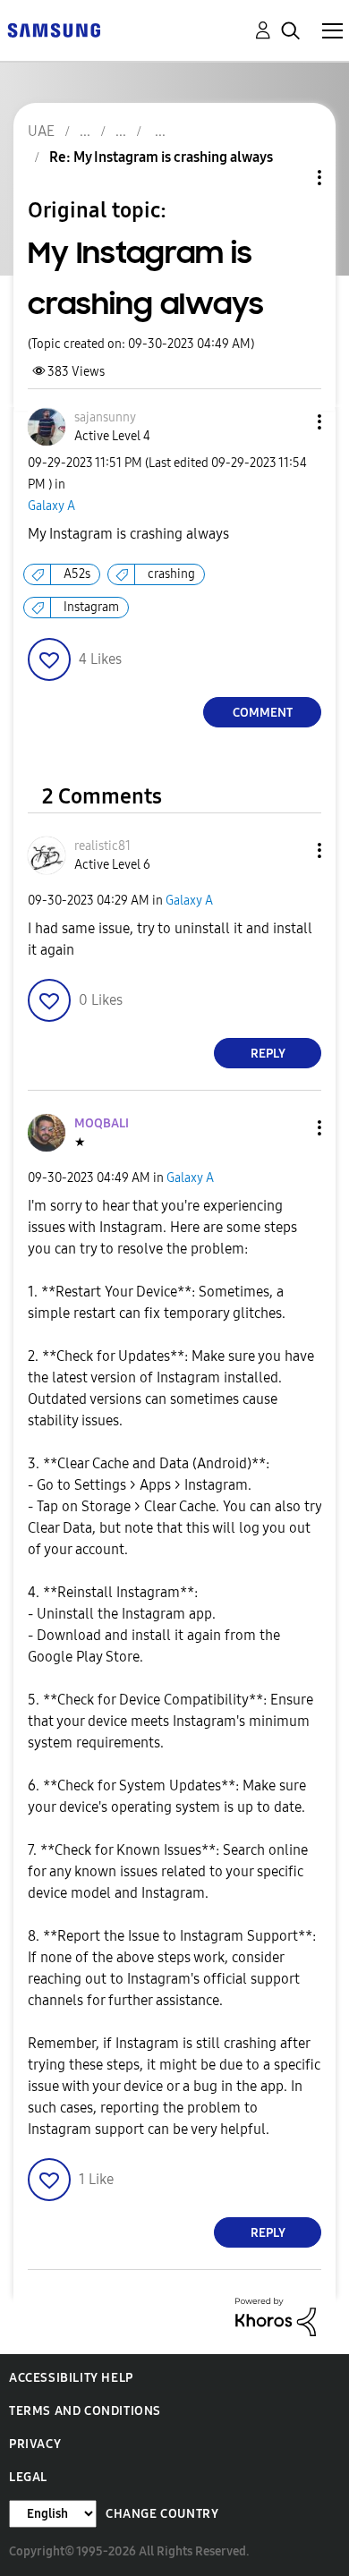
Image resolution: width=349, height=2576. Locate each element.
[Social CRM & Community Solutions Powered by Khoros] (276, 2316)
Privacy (35, 2444)
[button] (290, 422)
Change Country (162, 2514)
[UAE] (54, 29)
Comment (263, 713)
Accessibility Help (71, 2378)
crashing (171, 574)
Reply (268, 1054)
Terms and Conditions (85, 2411)
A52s (77, 574)
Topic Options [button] (289, 178)
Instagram (91, 607)
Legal (28, 2477)
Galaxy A (51, 506)
